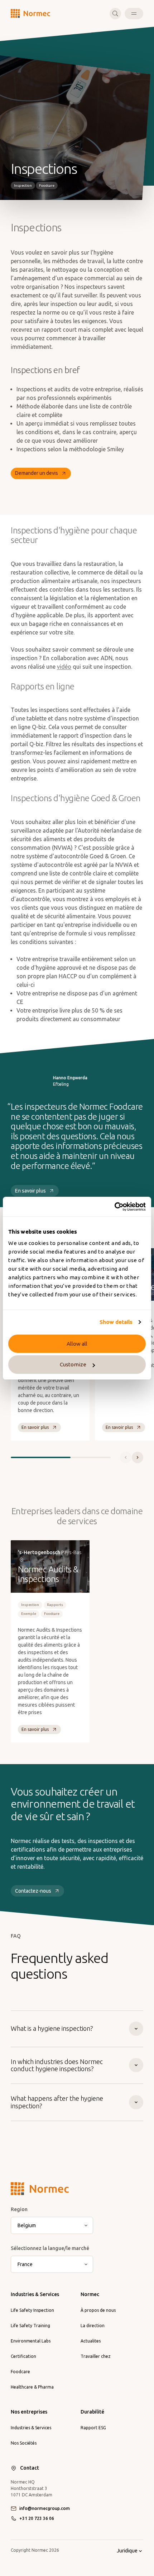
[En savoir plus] (50, 1641)
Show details (116, 1322)
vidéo (64, 667)
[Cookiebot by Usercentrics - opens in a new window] (114, 1207)
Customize (73, 1364)
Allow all (77, 1344)
